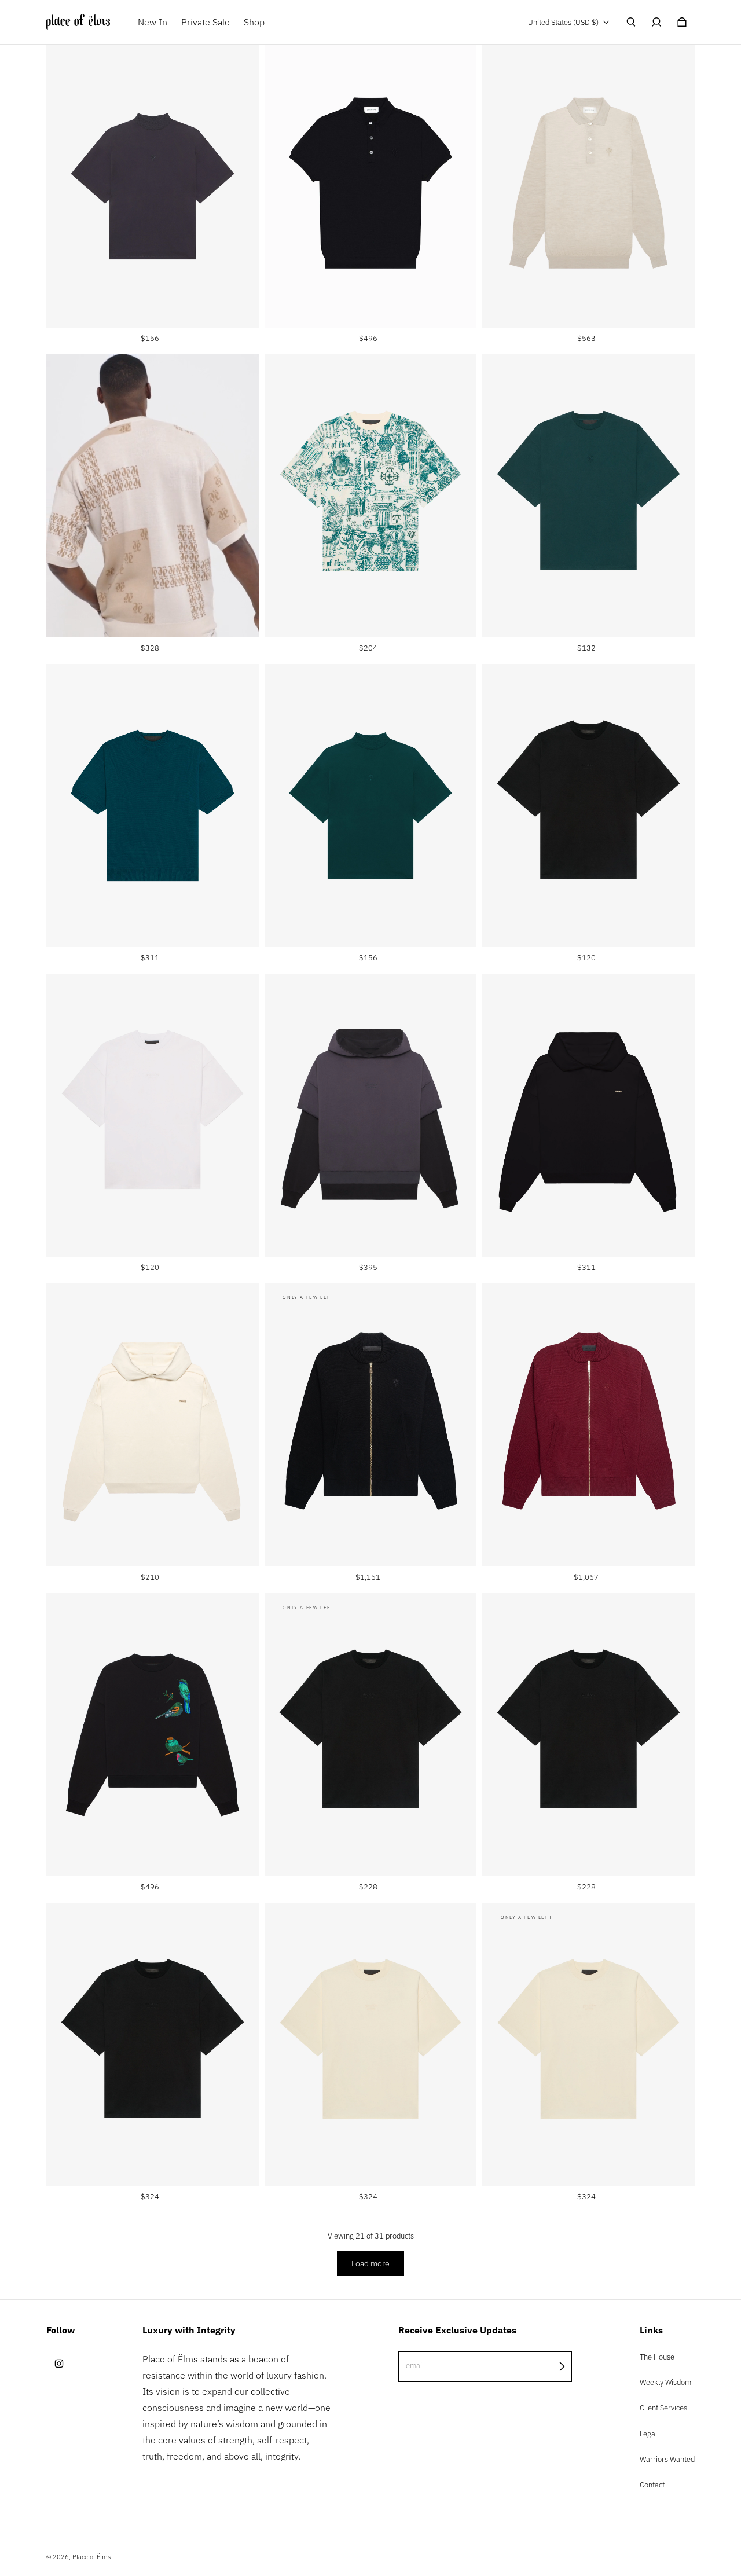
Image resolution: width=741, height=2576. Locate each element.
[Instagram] (59, 2364)
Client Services (663, 2408)
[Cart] (682, 22)
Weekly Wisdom (665, 2382)
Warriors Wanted (667, 2459)
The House (657, 2357)
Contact (652, 2485)
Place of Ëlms (91, 2557)
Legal (648, 2434)
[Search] (631, 22)
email (415, 2365)
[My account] (656, 22)
